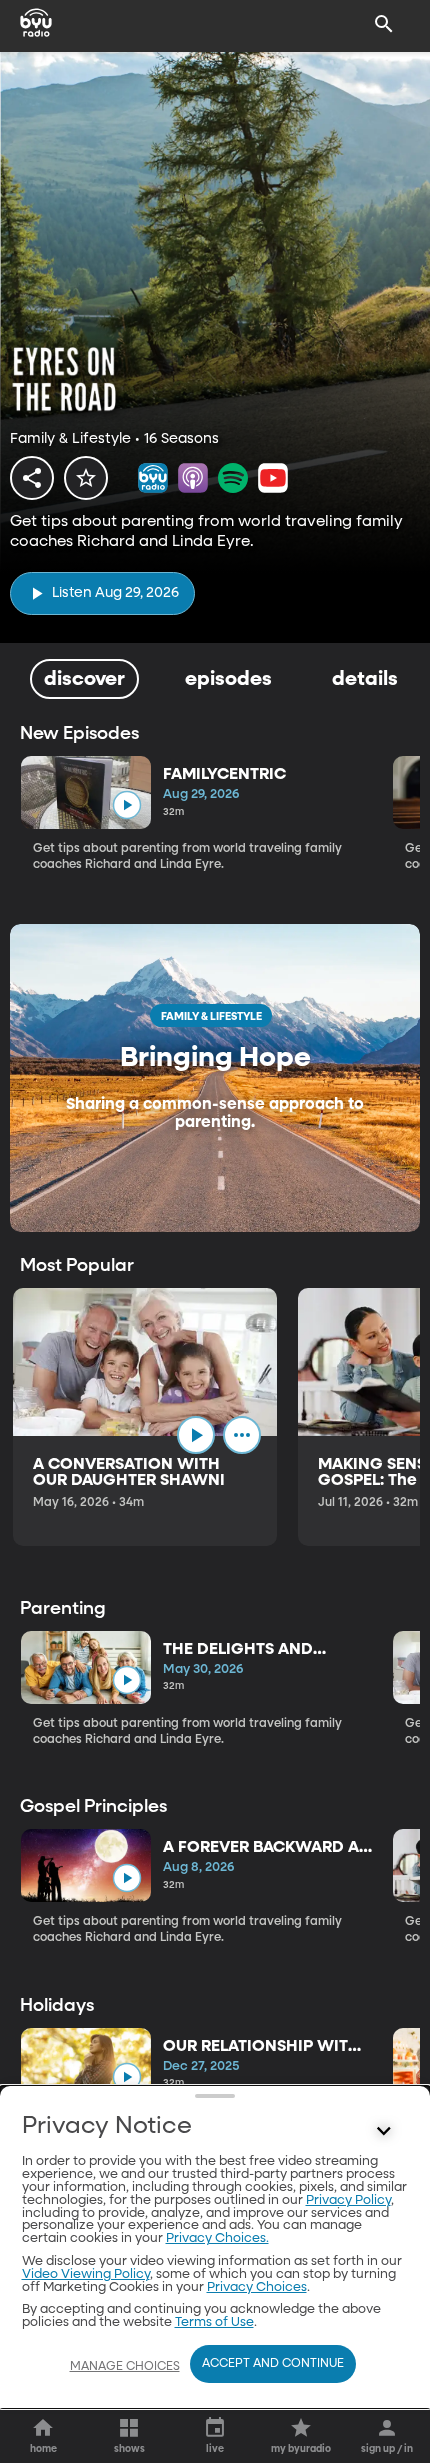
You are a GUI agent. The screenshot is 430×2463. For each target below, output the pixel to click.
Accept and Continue (273, 2364)
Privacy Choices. (217, 2238)
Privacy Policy (348, 2200)
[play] (126, 805)
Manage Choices (125, 2367)
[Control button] (384, 2131)
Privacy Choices (257, 2287)
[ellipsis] (242, 1435)
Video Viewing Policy (86, 2274)
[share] (32, 478)
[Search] (384, 24)
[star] (86, 478)
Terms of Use (214, 2322)
